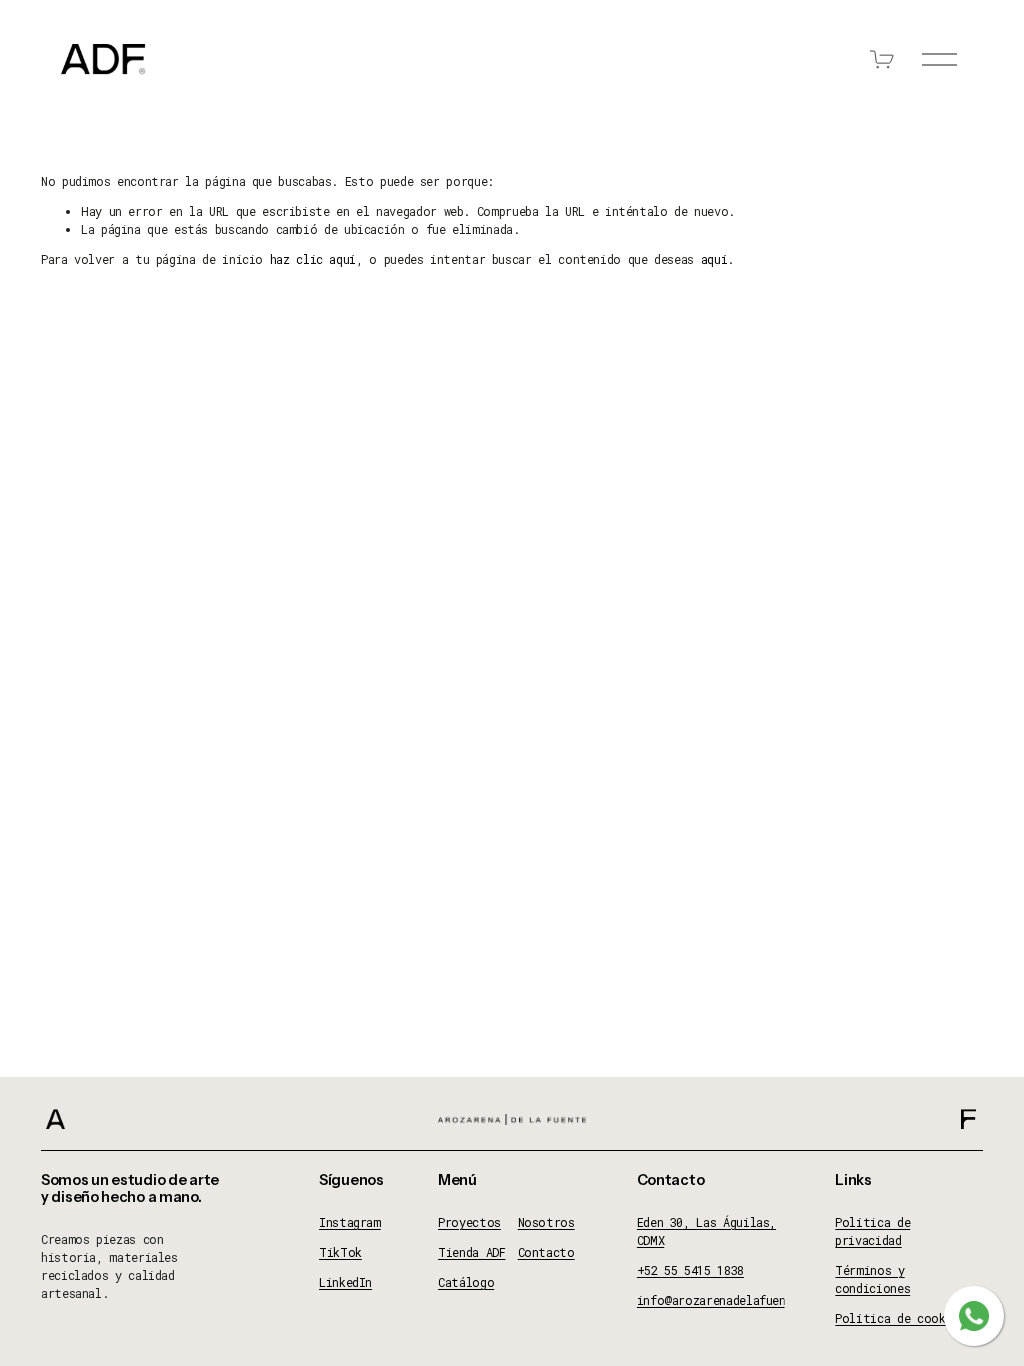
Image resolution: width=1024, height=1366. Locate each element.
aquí (714, 259)
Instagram (350, 1222)
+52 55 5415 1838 (690, 1270)
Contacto (546, 1252)
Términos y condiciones (872, 1279)
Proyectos (469, 1222)
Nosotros (546, 1222)
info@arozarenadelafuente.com (733, 1300)
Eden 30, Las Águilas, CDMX (706, 1231)
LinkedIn (345, 1282)
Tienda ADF (471, 1252)
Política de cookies (900, 1318)
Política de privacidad (872, 1231)
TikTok (340, 1252)
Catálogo (466, 1282)
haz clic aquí (313, 259)
